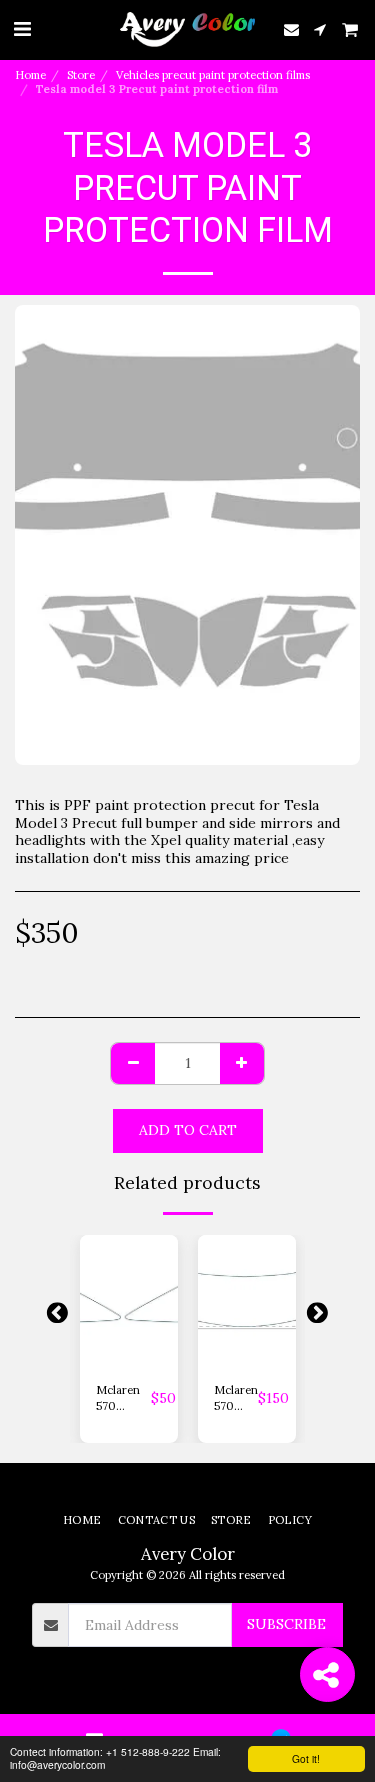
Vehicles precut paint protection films (213, 75)
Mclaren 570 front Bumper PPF (236, 1399)
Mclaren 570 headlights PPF (123, 1399)
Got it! (306, 1758)
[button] (22, 28)
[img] (129, 1300)
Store (81, 75)
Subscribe (286, 1624)
